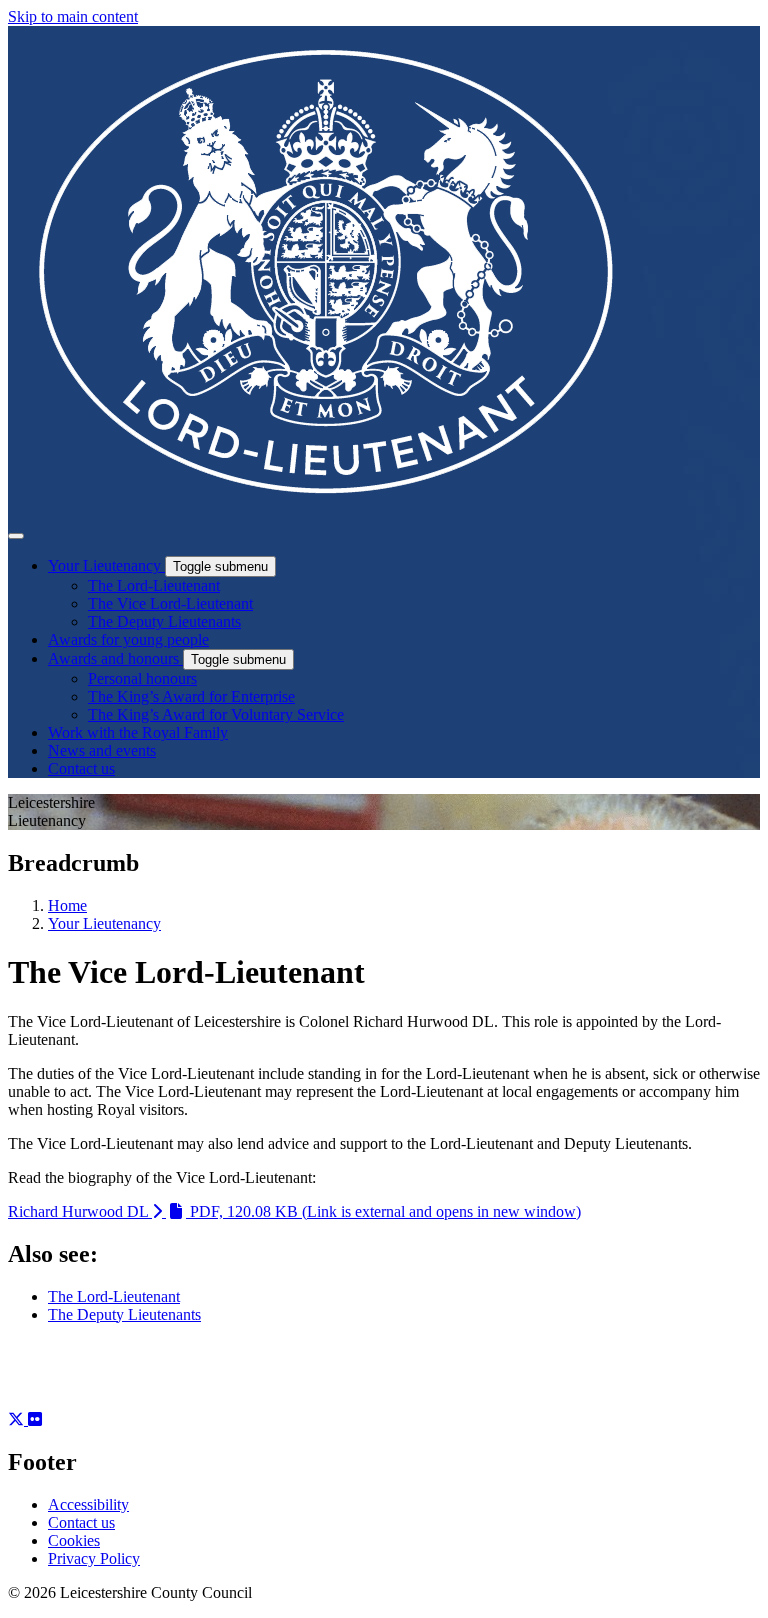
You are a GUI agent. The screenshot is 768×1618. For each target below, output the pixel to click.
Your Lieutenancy (106, 565)
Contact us (81, 768)
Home (67, 905)
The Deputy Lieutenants (164, 621)
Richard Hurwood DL (294, 1211)
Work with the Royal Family (138, 732)
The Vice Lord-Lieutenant (170, 603)
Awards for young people (128, 639)
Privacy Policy (94, 1558)
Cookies (74, 1540)
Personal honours (142, 678)
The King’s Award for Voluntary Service (216, 714)
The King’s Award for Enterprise (191, 696)
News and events (102, 750)
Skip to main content (73, 16)
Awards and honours (115, 658)
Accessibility (88, 1504)
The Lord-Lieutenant (154, 585)
